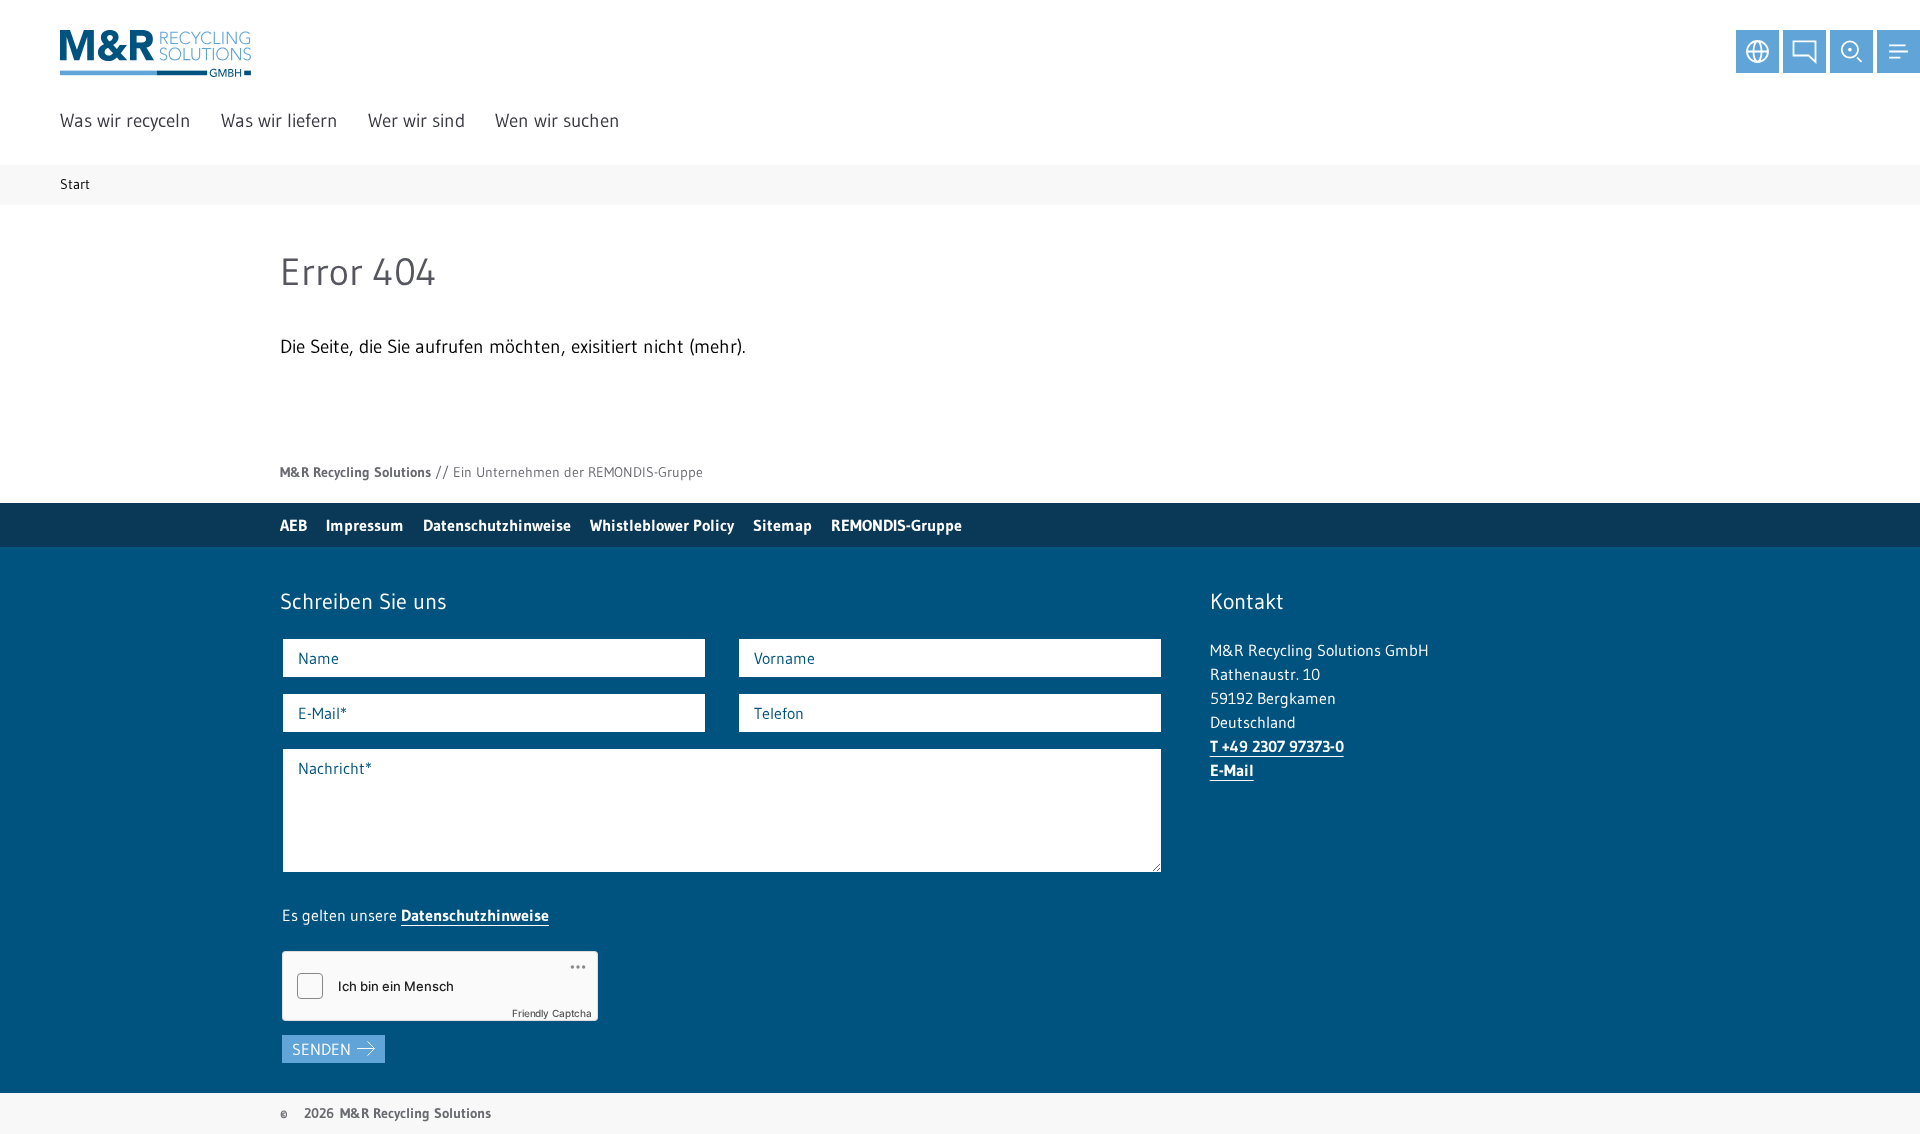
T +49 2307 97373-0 (1277, 746)
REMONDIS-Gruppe (896, 525)
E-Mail (1232, 770)
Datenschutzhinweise (497, 525)
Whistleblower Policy (662, 525)
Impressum (365, 525)
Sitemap (782, 525)
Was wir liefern (279, 120)
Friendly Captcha (552, 1013)
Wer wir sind (416, 120)
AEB (293, 525)
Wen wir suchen (557, 120)
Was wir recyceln (125, 120)
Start (75, 184)
